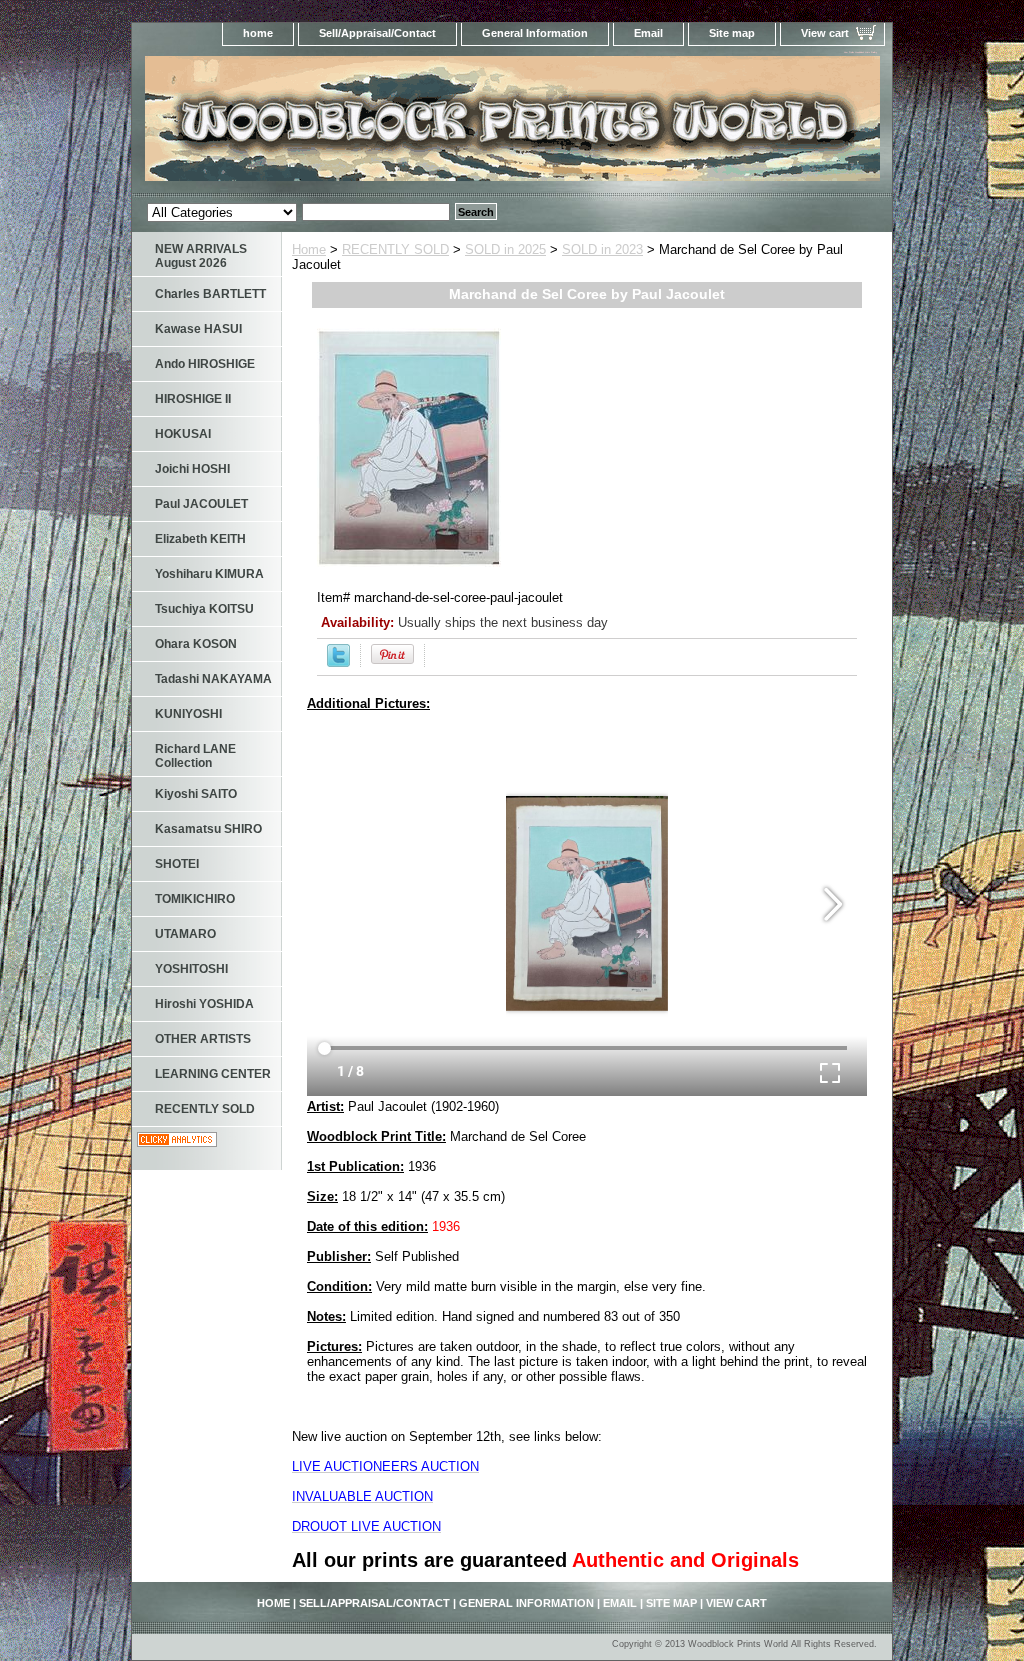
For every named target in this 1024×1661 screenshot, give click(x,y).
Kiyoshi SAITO (196, 794)
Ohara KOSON (196, 644)
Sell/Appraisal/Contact (377, 33)
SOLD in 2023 (602, 249)
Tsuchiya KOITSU (204, 609)
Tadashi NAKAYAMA (213, 679)
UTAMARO (185, 934)
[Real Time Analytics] (177, 1142)
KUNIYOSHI (188, 714)
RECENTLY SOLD (395, 249)
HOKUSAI (183, 434)
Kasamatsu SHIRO (208, 829)
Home (309, 249)
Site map (732, 33)
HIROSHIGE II (193, 399)
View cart (825, 33)
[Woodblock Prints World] (382, 124)
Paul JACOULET (201, 504)
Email (648, 33)
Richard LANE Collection (195, 756)
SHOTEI (177, 864)
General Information (535, 33)
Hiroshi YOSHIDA (204, 1004)
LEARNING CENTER (213, 1074)
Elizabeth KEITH (200, 539)
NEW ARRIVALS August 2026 (201, 256)
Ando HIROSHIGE (205, 364)
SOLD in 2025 (505, 249)
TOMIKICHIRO (195, 899)
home (258, 33)
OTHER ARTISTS (203, 1039)
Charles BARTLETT (210, 294)
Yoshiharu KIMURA (209, 574)
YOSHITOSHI (191, 969)
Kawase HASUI (198, 329)
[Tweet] (338, 662)
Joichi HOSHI (192, 469)
